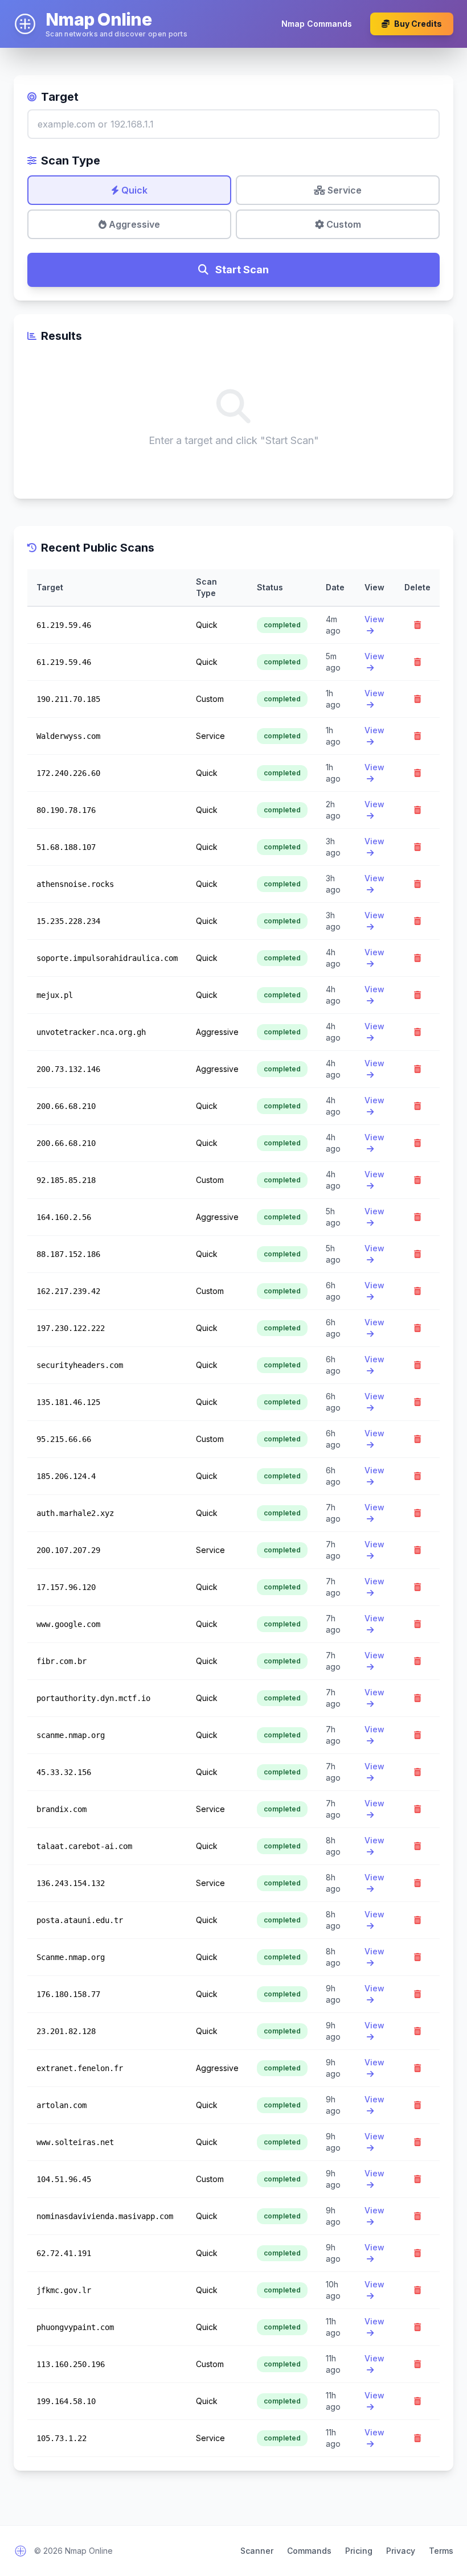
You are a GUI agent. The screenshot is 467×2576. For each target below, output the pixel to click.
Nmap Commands (317, 24)
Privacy (401, 2551)
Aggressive (133, 224)
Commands (309, 2551)
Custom (343, 224)
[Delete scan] (417, 625)
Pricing (359, 2551)
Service (343, 190)
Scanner (257, 2551)
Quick (133, 190)
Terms (441, 2551)
